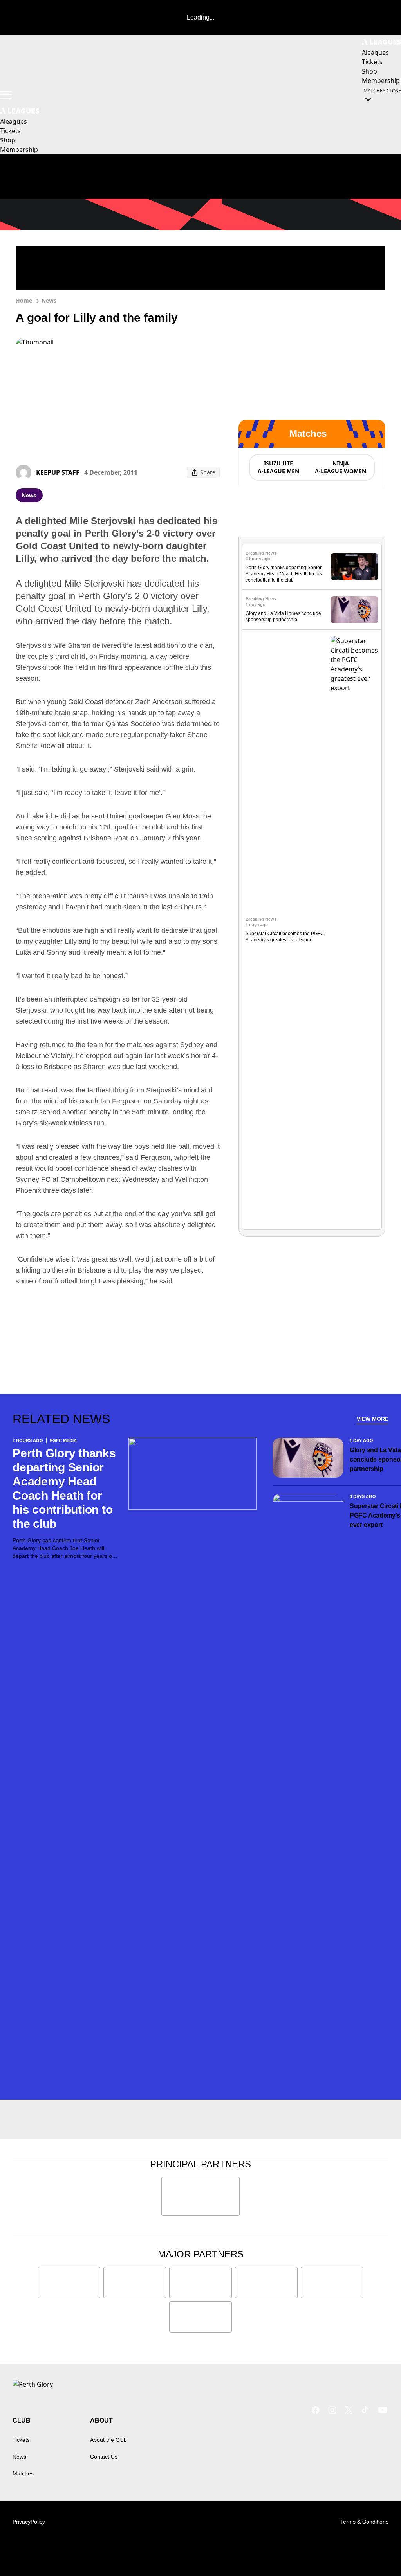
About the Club (108, 2440)
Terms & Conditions (364, 2522)
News (49, 300)
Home (24, 300)
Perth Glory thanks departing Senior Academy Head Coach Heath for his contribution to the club (284, 574)
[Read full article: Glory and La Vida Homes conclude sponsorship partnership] (354, 610)
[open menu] (6, 95)
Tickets (21, 2440)
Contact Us (104, 2457)
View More (373, 1419)
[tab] (278, 467)
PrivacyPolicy (29, 2522)
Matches (23, 2473)
